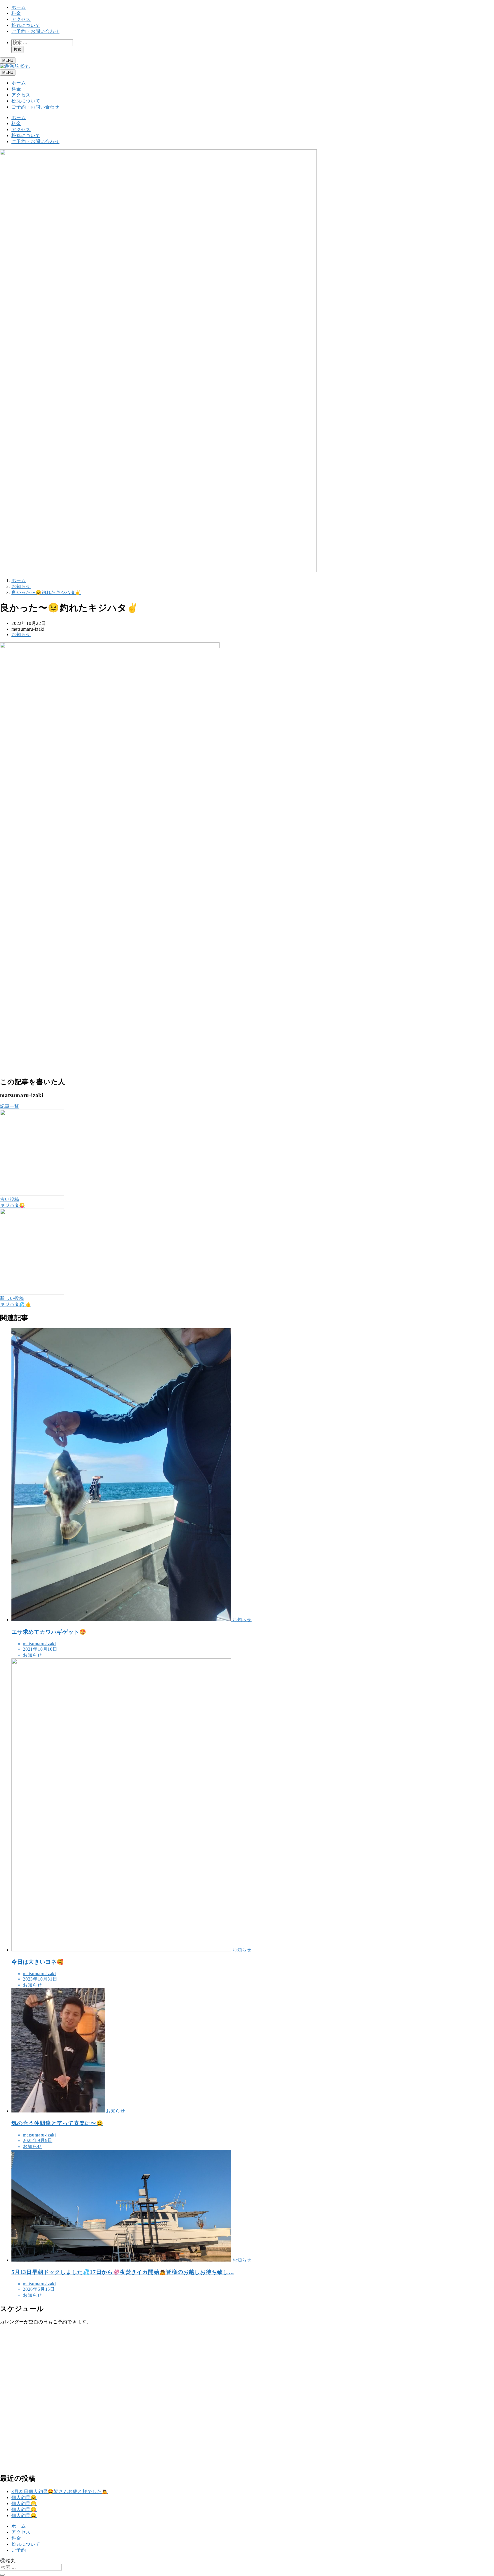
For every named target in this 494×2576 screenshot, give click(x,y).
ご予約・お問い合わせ (35, 31)
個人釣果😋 (24, 2509)
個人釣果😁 (24, 2503)
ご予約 (19, 2550)
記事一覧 (10, 1106)
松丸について (26, 25)
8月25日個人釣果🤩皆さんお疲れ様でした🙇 (60, 2491)
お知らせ (21, 634)
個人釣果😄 (24, 2515)
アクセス (21, 19)
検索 (17, 49)
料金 (16, 13)
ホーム (19, 7)
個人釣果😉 (24, 2497)
